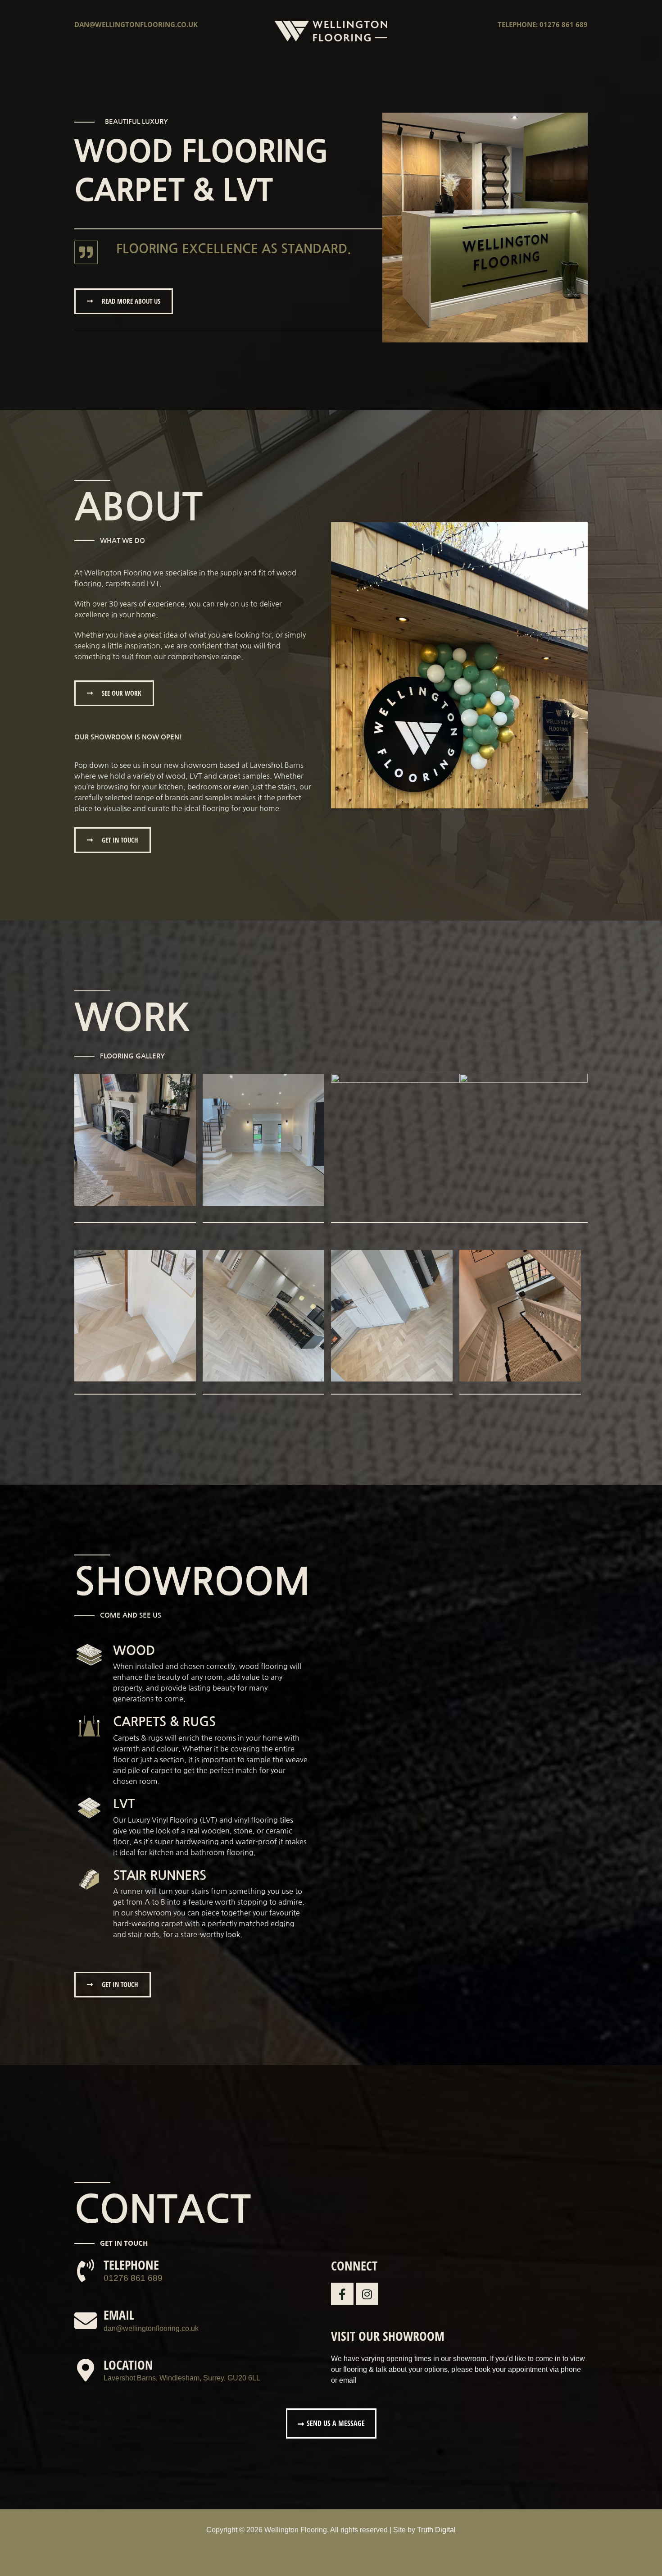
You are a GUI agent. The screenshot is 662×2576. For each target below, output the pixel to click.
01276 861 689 (133, 2278)
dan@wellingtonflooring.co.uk (136, 24)
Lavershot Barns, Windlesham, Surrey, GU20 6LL (182, 2378)
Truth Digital (436, 2530)
